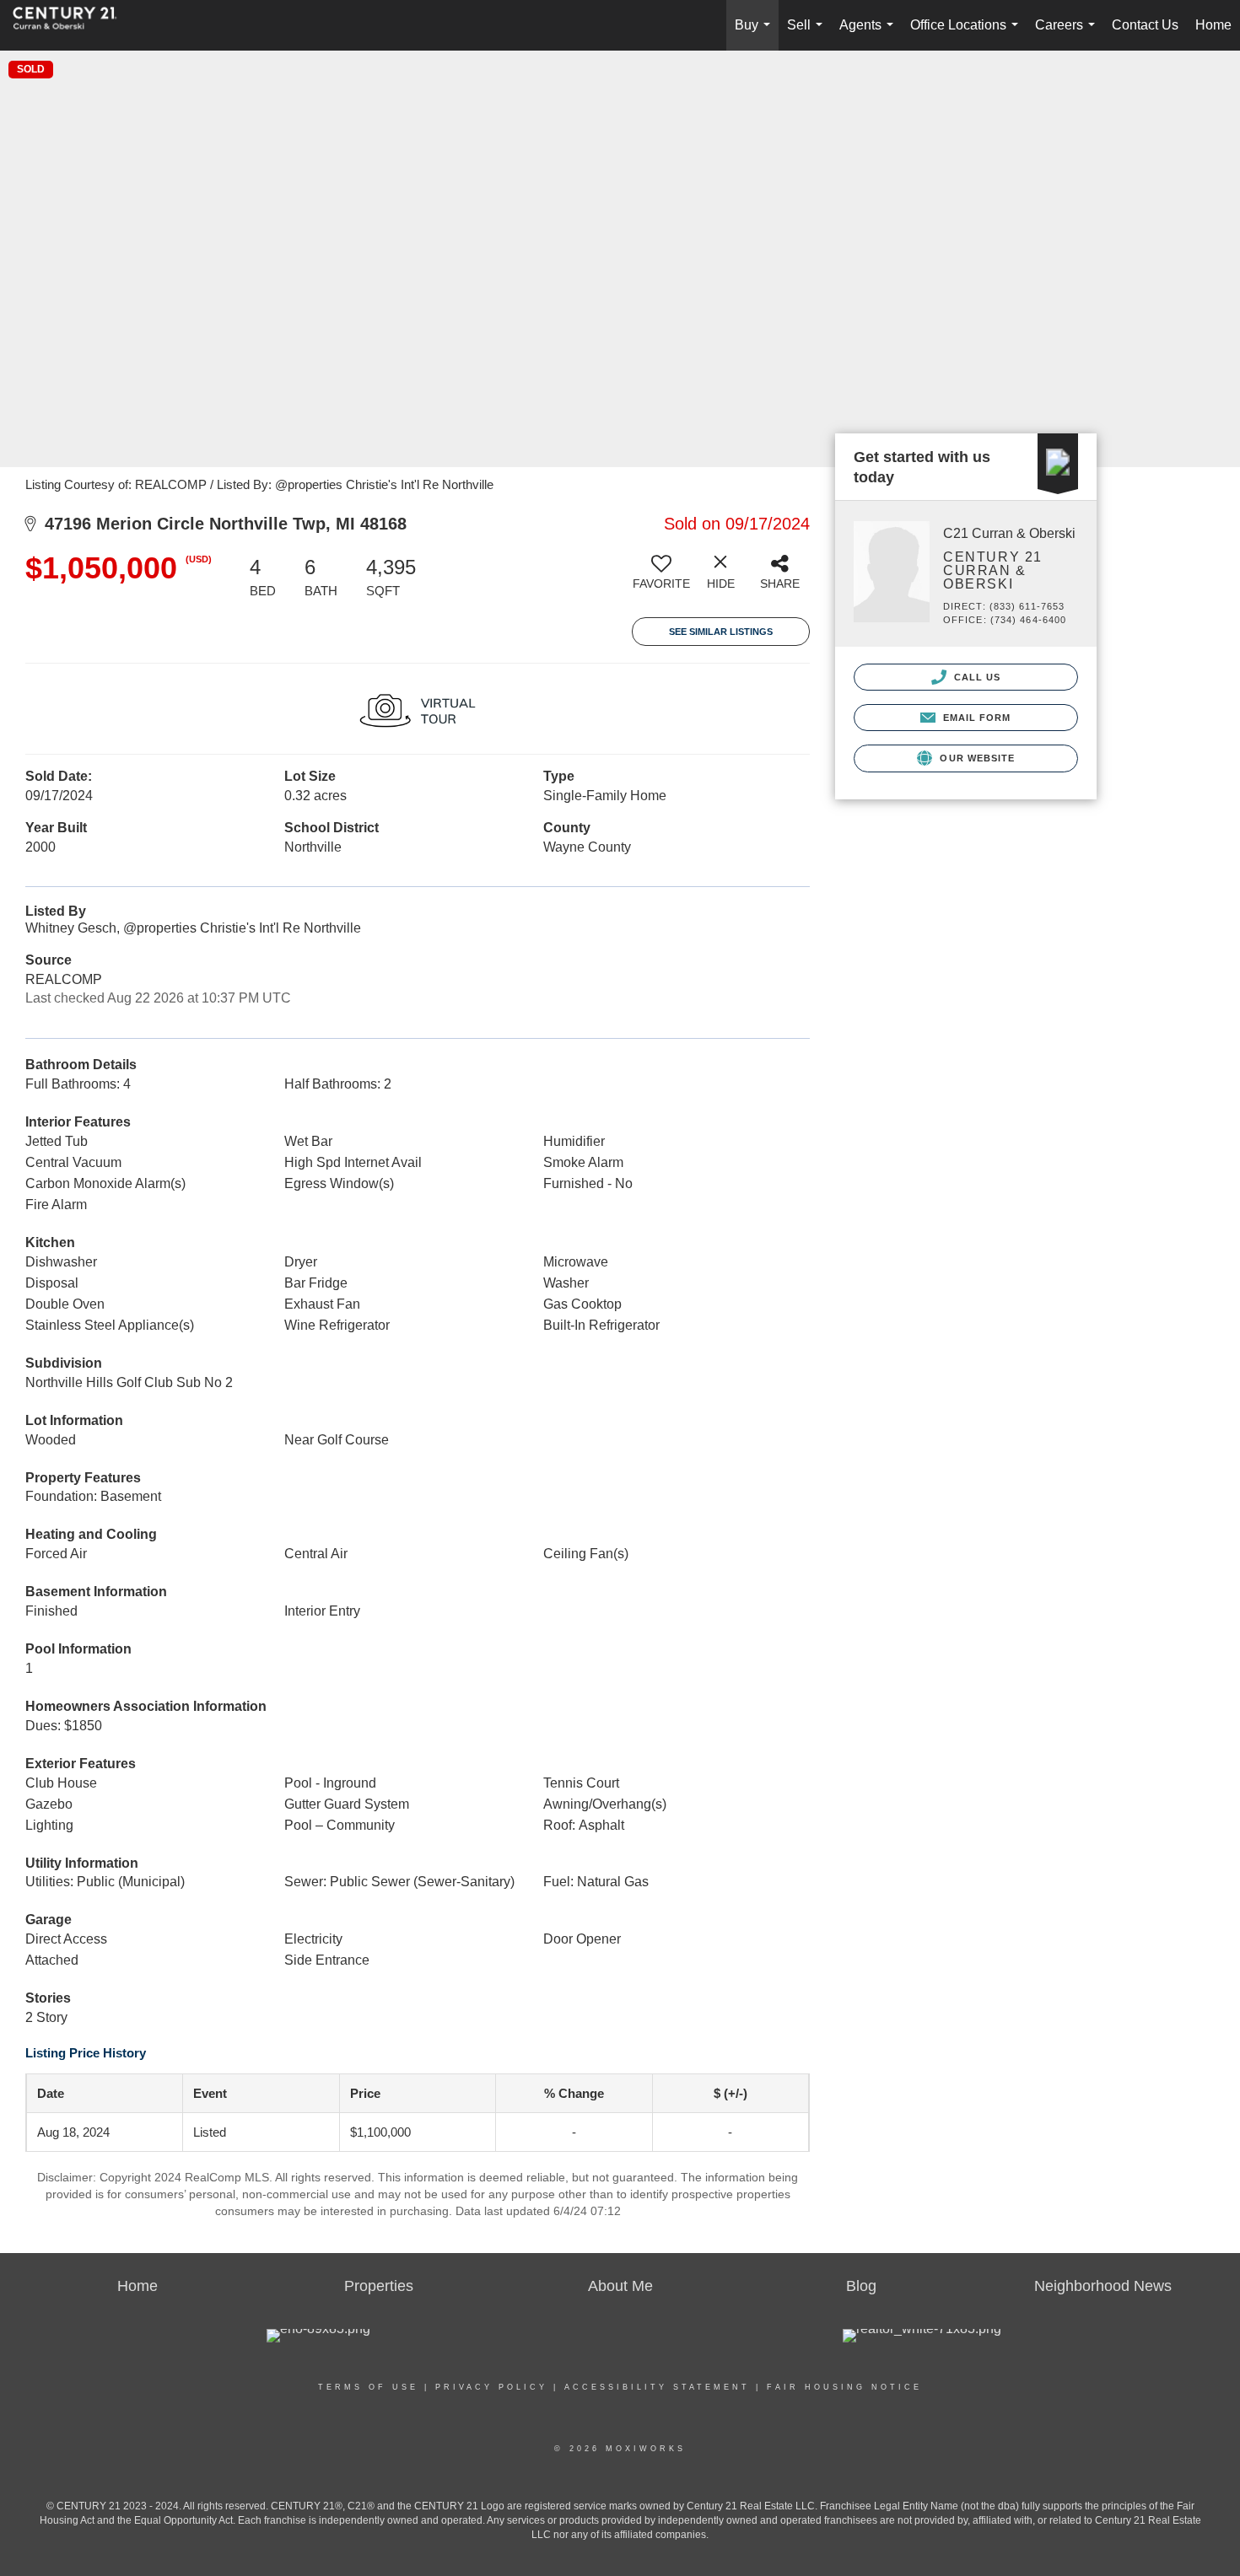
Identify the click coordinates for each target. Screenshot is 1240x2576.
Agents (870, 34)
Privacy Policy (491, 2387)
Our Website (976, 758)
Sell (808, 34)
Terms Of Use (368, 2387)
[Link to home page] (73, 25)
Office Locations (968, 34)
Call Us (976, 677)
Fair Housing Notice (844, 2387)
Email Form (975, 718)
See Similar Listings (721, 632)
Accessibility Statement (657, 2387)
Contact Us (1145, 25)
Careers (1068, 34)
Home (1213, 25)
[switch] (661, 578)
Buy (756, 34)
